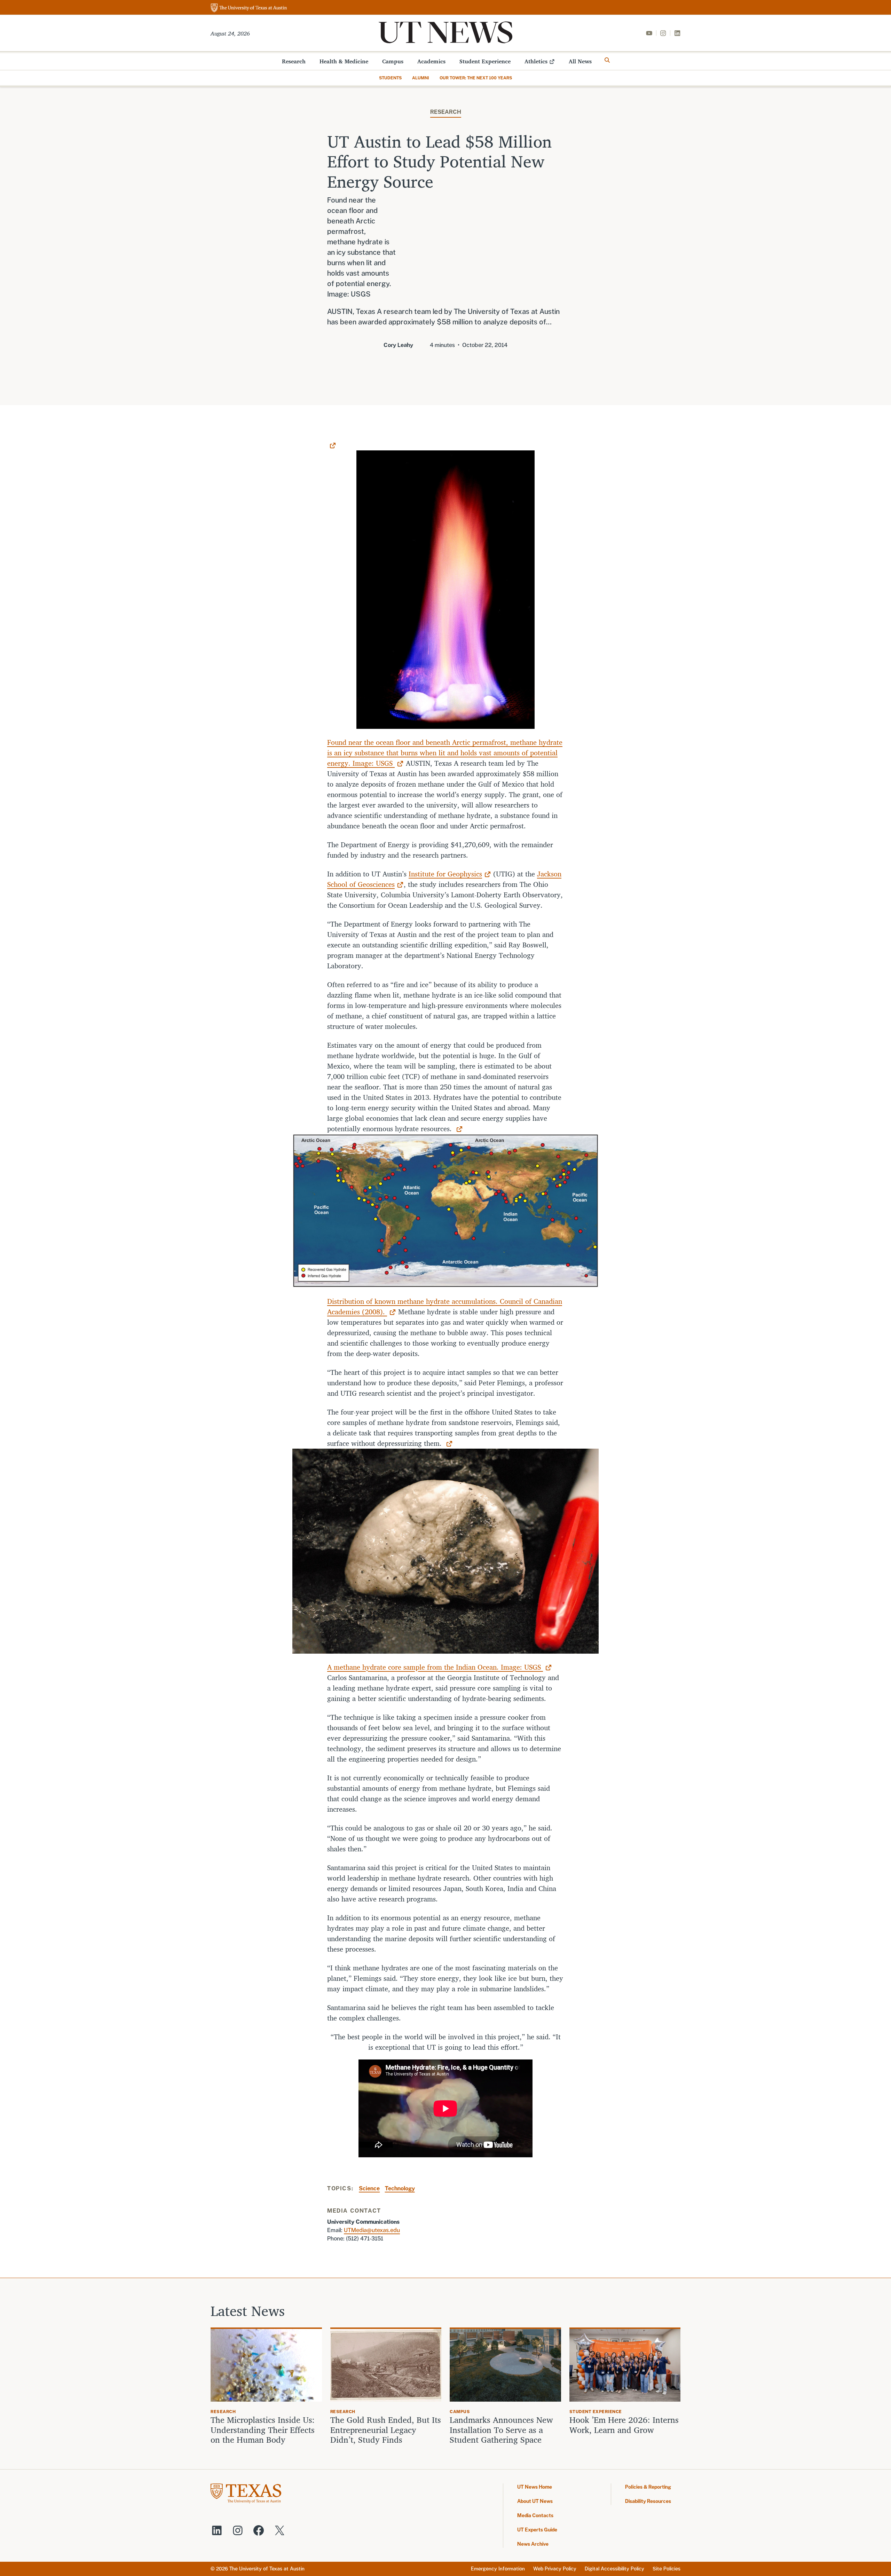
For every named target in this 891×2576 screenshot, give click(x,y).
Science (369, 2188)
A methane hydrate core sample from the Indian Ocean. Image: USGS (435, 1667)
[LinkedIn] (677, 33)
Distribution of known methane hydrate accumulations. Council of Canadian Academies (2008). (445, 1306)
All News (580, 61)
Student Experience (485, 61)
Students (390, 78)
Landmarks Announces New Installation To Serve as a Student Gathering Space (501, 2430)
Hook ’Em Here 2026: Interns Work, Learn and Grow (624, 2425)
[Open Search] (607, 60)
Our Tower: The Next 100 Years (476, 78)
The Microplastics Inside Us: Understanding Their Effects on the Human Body (263, 2430)
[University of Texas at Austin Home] (249, 8)
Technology (400, 2188)
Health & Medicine (344, 61)
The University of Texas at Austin (267, 2569)
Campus (393, 61)
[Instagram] (663, 33)
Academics (431, 61)
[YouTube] (649, 33)
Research (294, 61)
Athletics (536, 61)
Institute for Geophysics (445, 874)
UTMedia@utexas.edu (372, 2230)
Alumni (421, 78)
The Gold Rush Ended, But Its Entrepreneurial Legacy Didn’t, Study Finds (386, 2430)
